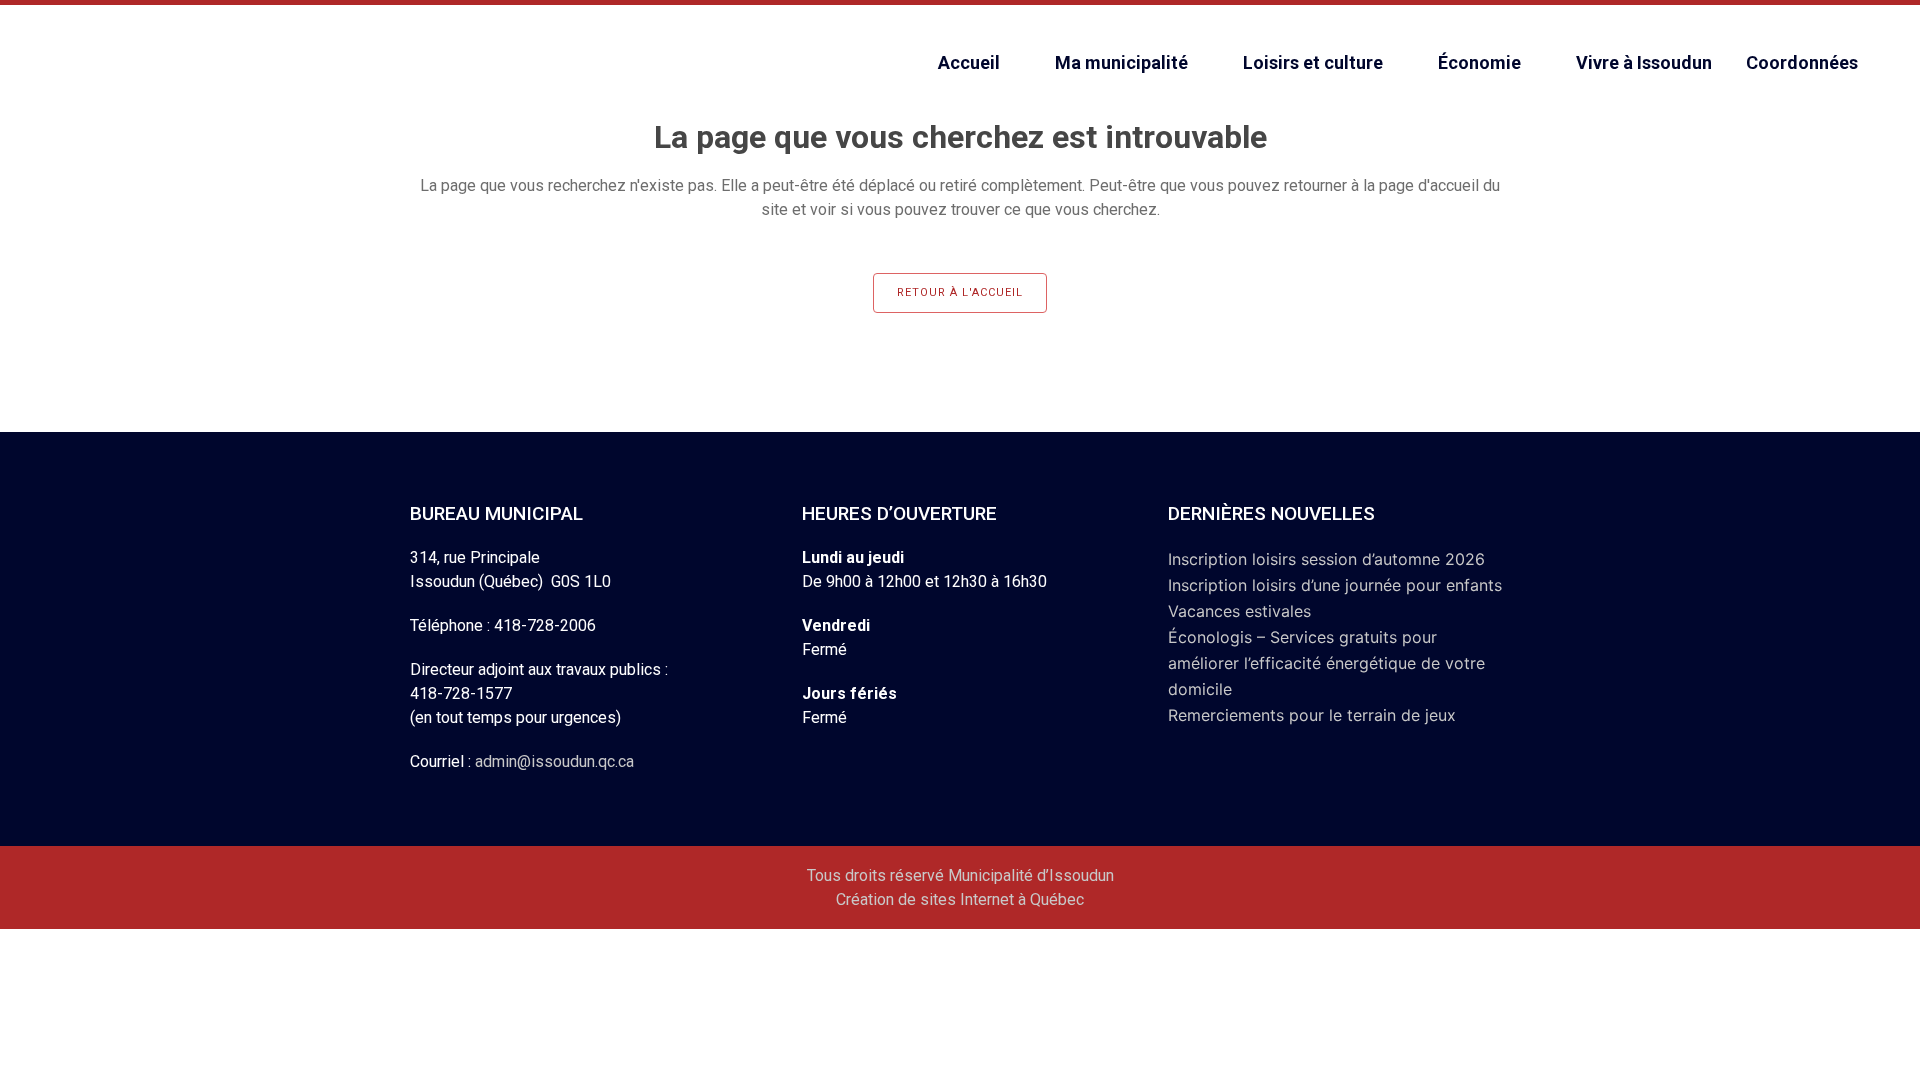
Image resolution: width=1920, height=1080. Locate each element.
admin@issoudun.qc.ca (554, 761)
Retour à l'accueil (960, 292)
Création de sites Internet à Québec (960, 899)
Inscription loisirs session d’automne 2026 (1326, 559)
